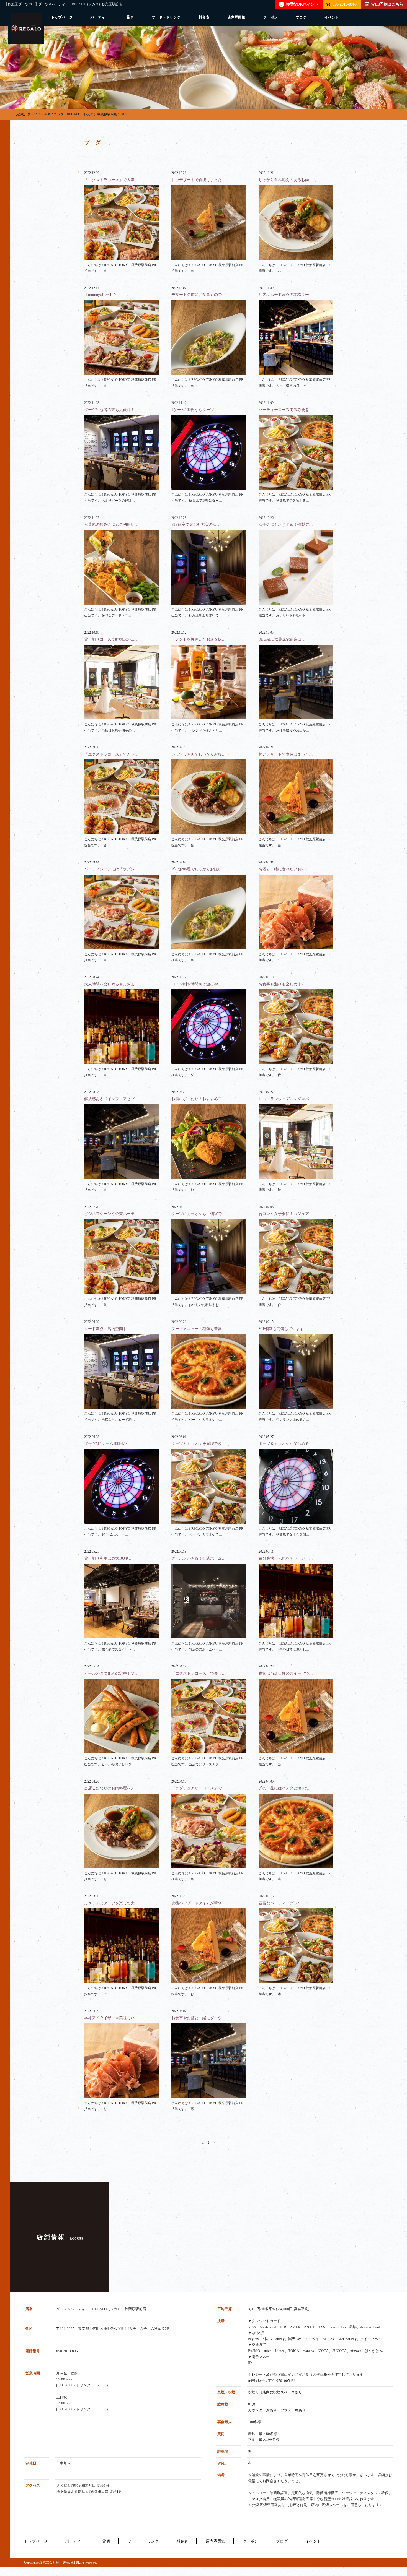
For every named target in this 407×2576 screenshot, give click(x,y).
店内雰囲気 (236, 17)
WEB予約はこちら (387, 4)
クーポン (271, 17)
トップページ (62, 17)
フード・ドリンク (166, 17)
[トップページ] (26, 29)
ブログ (301, 17)
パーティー (100, 17)
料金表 (204, 17)
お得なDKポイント (299, 4)
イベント (332, 17)
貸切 (130, 17)
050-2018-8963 (345, 4)
